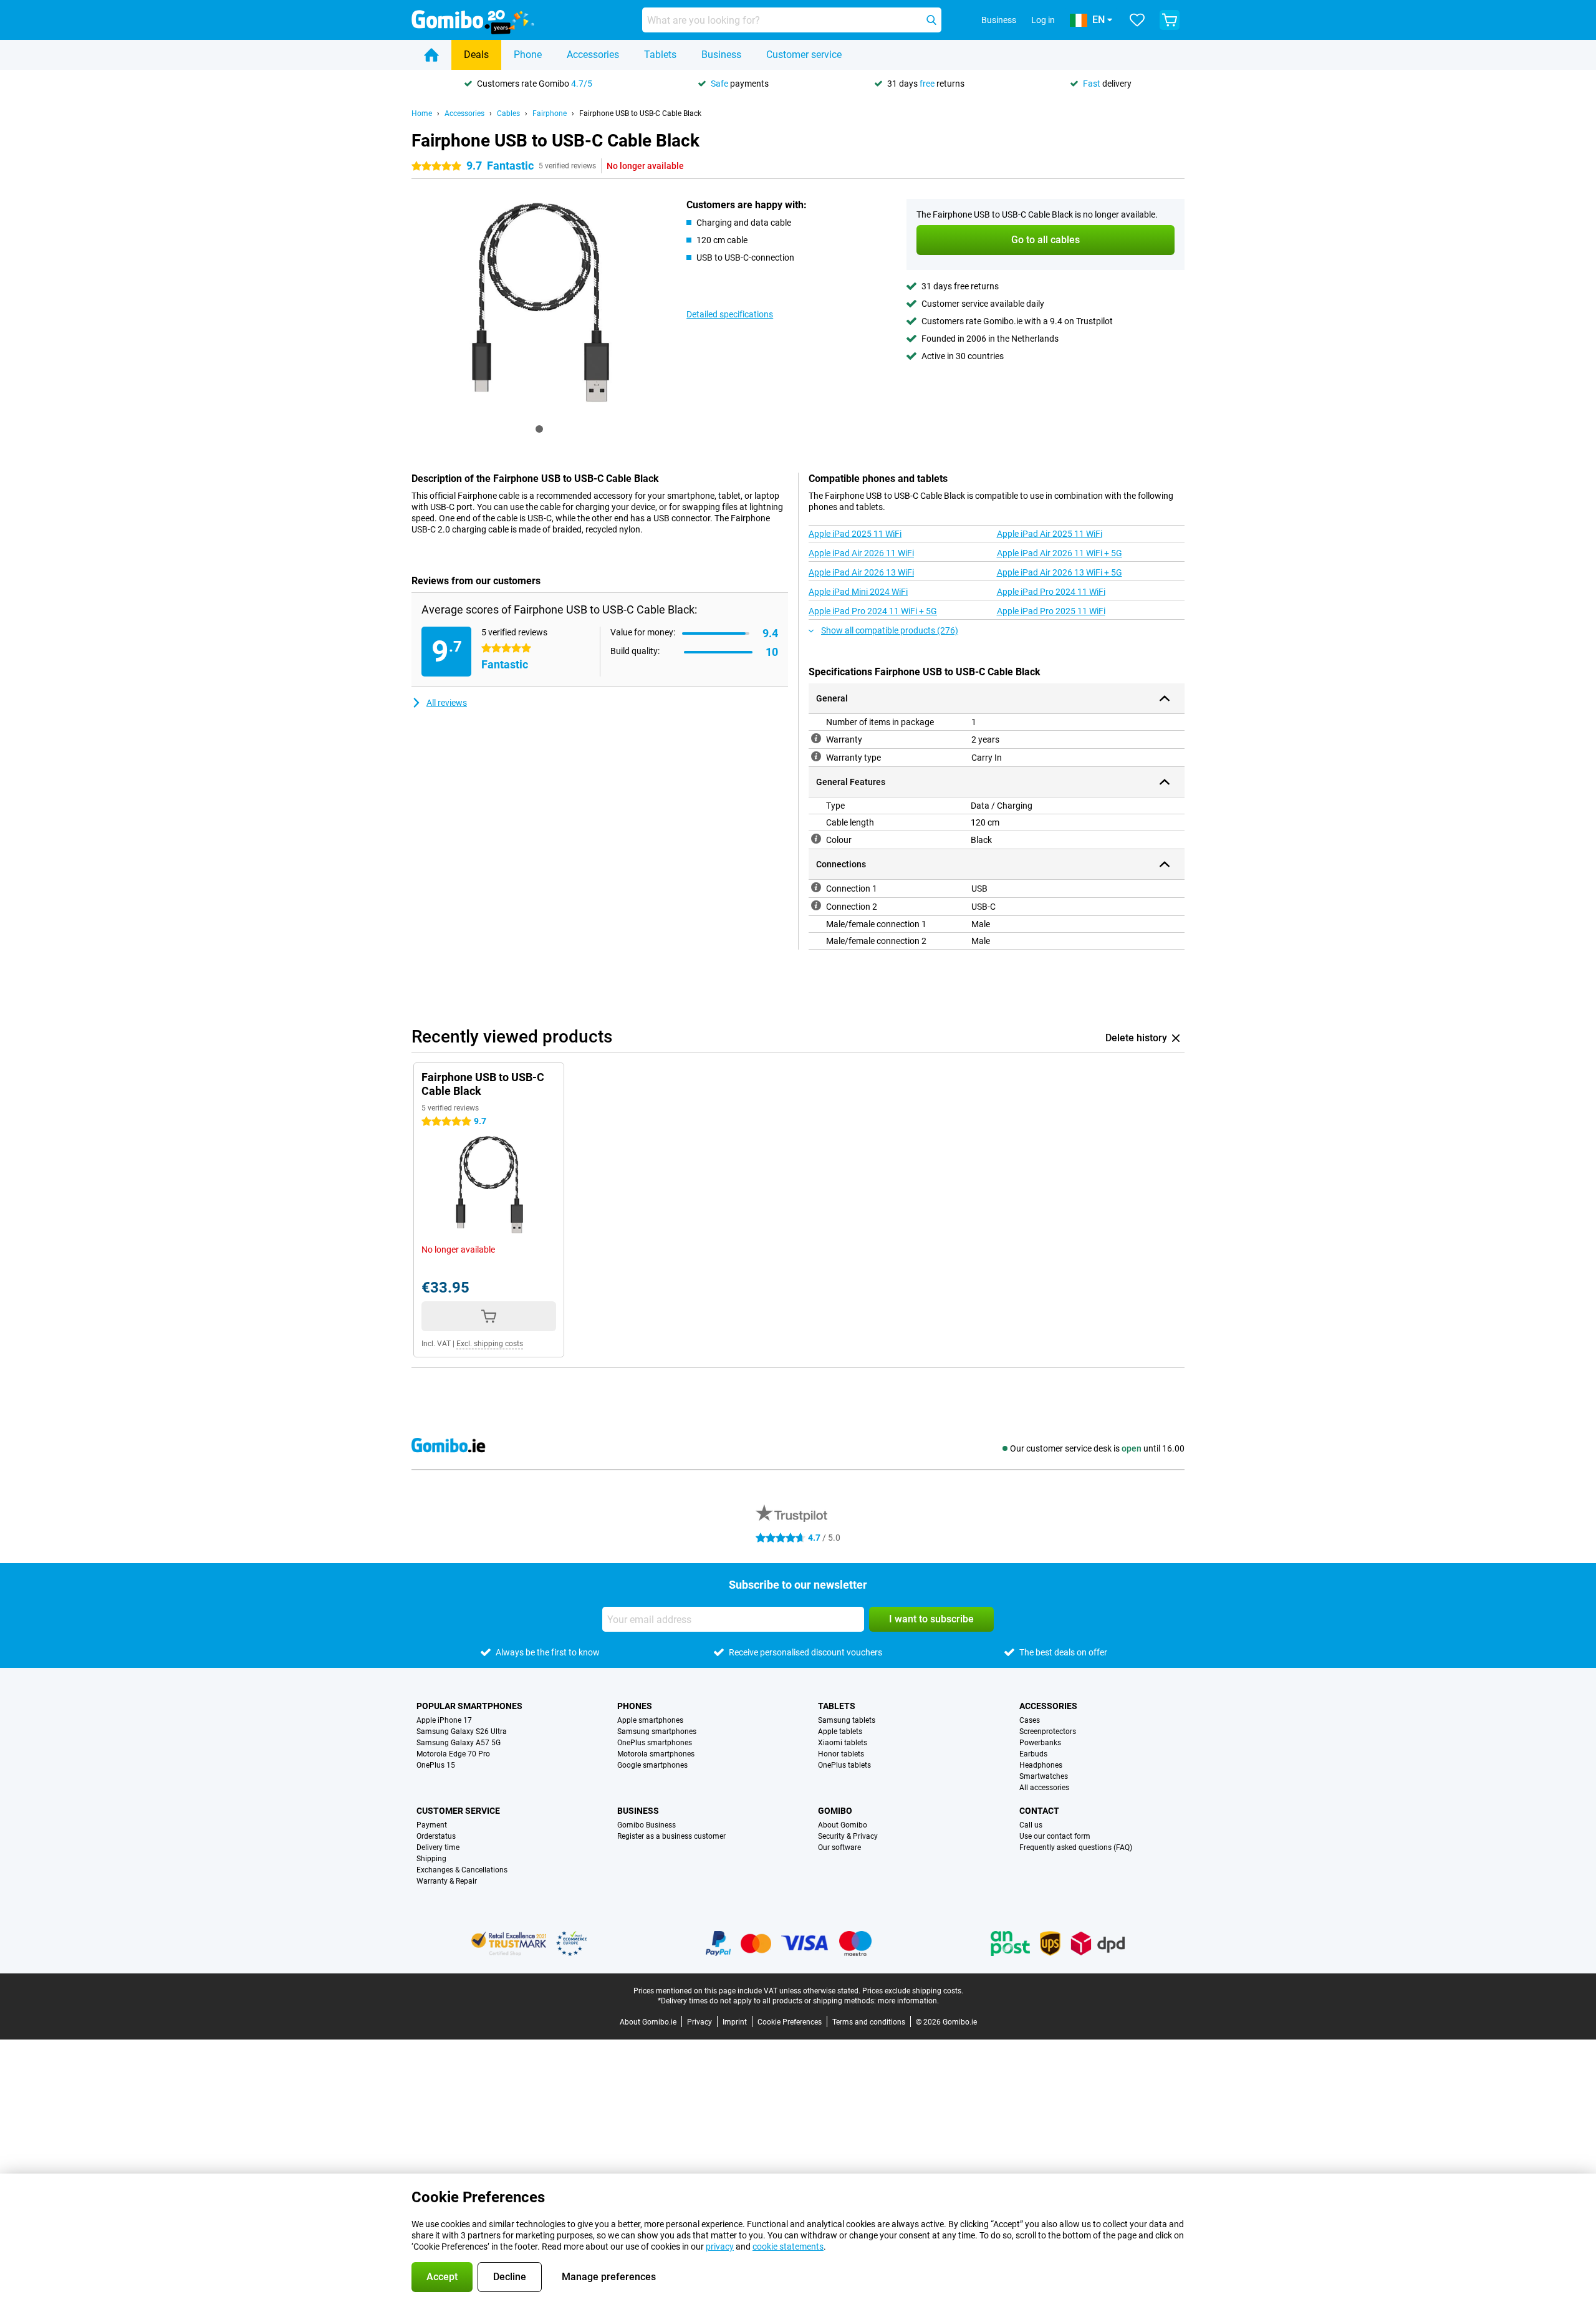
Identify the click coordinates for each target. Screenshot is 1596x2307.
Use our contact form (1055, 1836)
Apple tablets (840, 1731)
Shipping (431, 1859)
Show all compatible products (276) (890, 630)
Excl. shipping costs (490, 1344)
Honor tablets (841, 1754)
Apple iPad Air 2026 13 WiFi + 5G (1060, 572)
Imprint (735, 2022)
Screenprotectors (1048, 1731)
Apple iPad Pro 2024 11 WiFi (1051, 592)
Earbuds (1033, 1754)
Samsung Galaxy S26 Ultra (462, 1731)
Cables (508, 113)
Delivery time (438, 1847)
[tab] (539, 429)
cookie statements (788, 2247)
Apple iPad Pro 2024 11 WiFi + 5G (873, 611)
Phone (528, 55)
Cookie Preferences (790, 2022)
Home (422, 113)
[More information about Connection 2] (816, 905)
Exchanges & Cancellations (462, 1870)
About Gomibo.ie (648, 2022)
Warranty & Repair (447, 1881)
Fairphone (550, 113)
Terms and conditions (869, 2022)
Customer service (804, 55)
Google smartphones (652, 1765)
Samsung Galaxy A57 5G (459, 1743)
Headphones (1041, 1765)
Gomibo (835, 1811)
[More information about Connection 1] (816, 887)
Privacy (699, 2022)
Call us (1031, 1825)
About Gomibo (843, 1825)
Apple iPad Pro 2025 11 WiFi (1051, 611)
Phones (635, 1706)
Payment (432, 1825)
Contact (1039, 1811)
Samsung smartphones (657, 1731)
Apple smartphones (650, 1720)
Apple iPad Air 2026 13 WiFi (861, 572)
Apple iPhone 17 (444, 1720)
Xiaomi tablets (843, 1743)
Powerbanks (1040, 1743)
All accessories (1044, 1788)
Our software (839, 1847)
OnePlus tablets (844, 1765)
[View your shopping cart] (1170, 20)
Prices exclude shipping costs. (913, 1991)
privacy (720, 2247)
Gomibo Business (647, 1825)
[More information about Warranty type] (816, 756)
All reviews (447, 703)
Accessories (593, 55)
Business (721, 55)
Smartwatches (1044, 1776)
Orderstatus (436, 1836)
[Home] (431, 55)
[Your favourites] (1137, 20)
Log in (1043, 20)
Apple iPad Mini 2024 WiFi (858, 592)
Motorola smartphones (656, 1754)
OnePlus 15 (436, 1765)
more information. (908, 2001)
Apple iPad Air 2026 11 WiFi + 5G (1060, 553)
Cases (1030, 1720)
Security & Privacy (848, 1836)
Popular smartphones (469, 1706)
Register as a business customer (671, 1836)
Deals (476, 55)
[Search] (931, 20)
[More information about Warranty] (816, 738)
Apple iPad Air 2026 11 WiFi (861, 553)
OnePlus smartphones (655, 1743)
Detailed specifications (730, 314)
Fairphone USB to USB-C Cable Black (640, 113)
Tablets (660, 55)
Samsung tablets (847, 1720)
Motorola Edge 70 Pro (453, 1754)
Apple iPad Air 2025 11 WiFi (1050, 534)
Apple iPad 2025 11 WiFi (855, 534)
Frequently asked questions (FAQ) (1076, 1847)
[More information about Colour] (816, 839)
